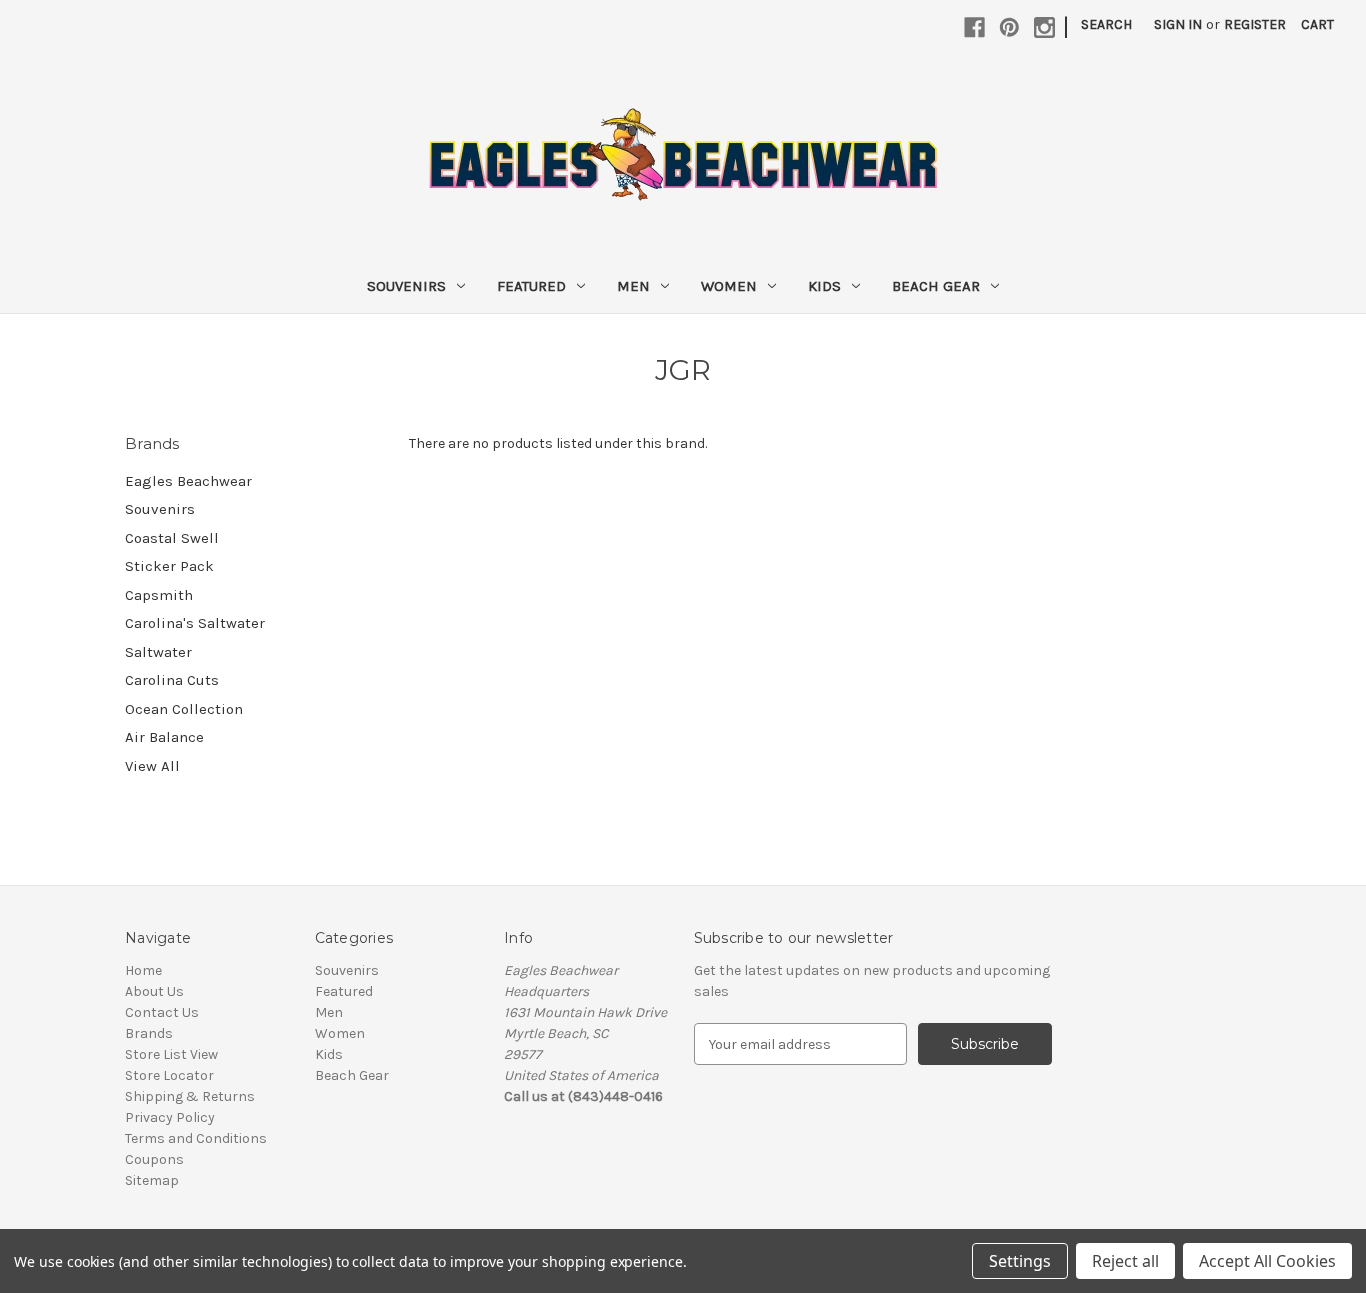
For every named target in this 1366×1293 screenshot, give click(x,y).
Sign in (1178, 24)
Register (1255, 24)
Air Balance (164, 737)
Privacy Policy (170, 1117)
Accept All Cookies (1267, 1261)
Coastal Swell (172, 538)
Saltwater (158, 652)
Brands (149, 1033)
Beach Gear (936, 286)
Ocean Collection (184, 709)
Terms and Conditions (196, 1138)
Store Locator (169, 1075)
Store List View (171, 1054)
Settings (1020, 1261)
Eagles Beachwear (188, 481)
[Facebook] (974, 27)
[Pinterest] (1009, 27)
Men (633, 286)
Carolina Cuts (172, 680)
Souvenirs (406, 286)
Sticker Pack (169, 566)
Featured (531, 286)
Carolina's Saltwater (195, 623)
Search (1106, 24)
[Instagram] (1044, 27)
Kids (824, 286)
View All (152, 766)
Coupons (154, 1159)
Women (729, 286)
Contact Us (162, 1012)
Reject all (1125, 1261)
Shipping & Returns (190, 1096)
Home (143, 970)
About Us (154, 991)
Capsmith (159, 595)
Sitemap (152, 1180)
